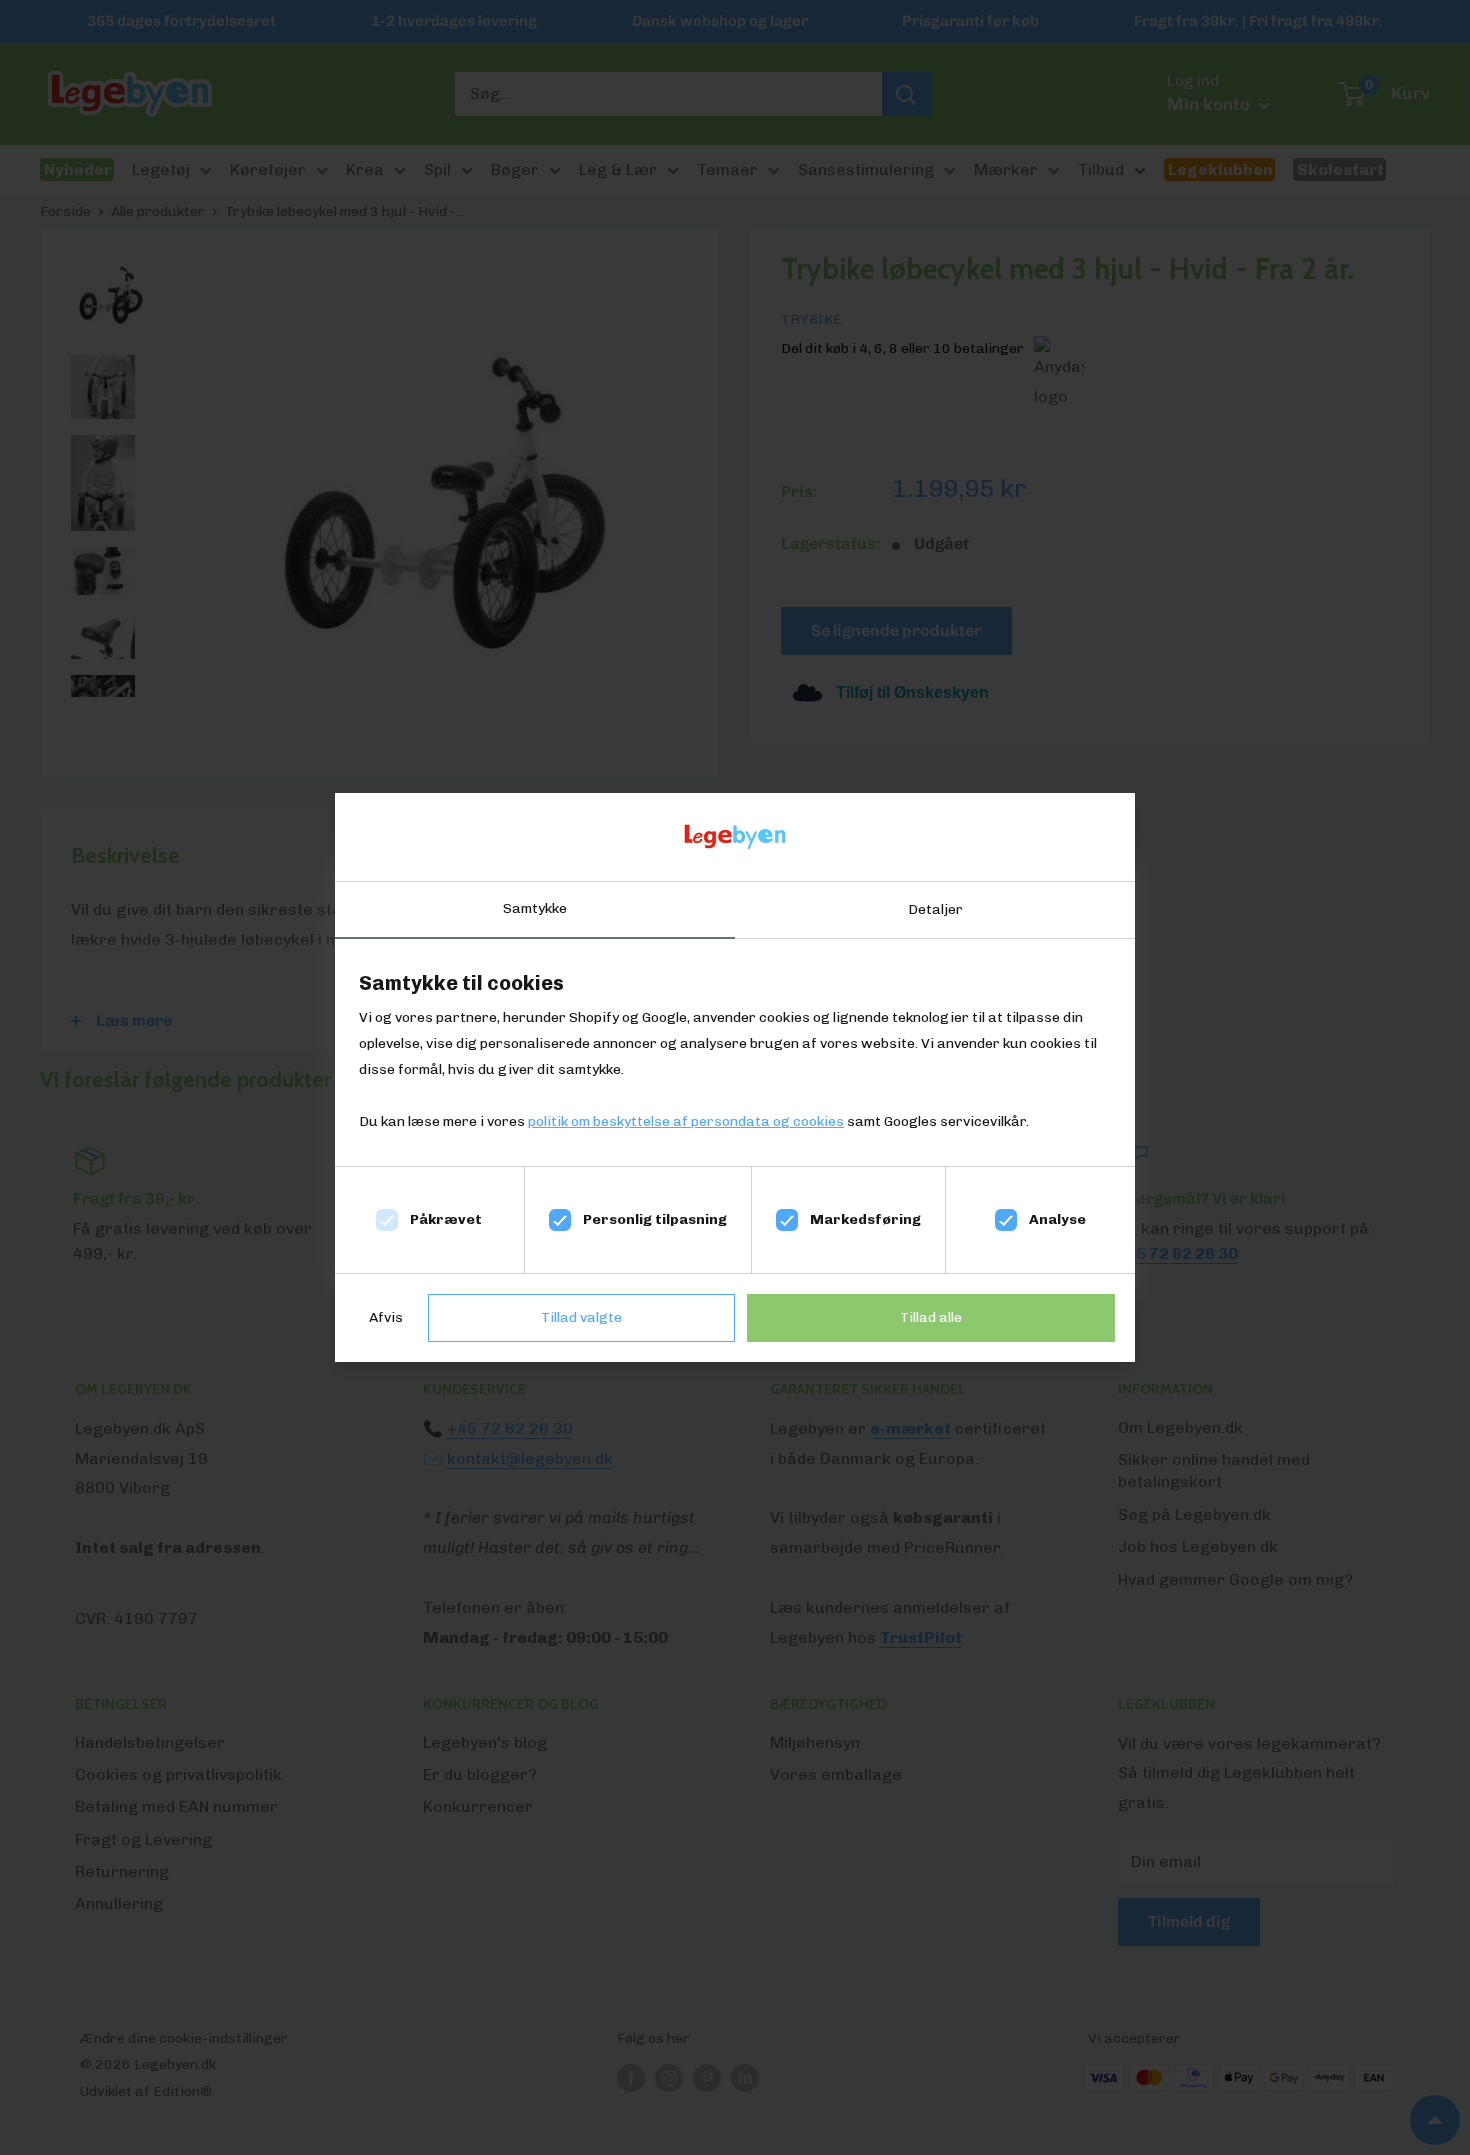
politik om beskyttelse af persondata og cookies (686, 1121)
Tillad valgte (581, 1317)
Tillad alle (931, 1317)
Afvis (386, 1317)
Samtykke (535, 908)
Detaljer (935, 909)
